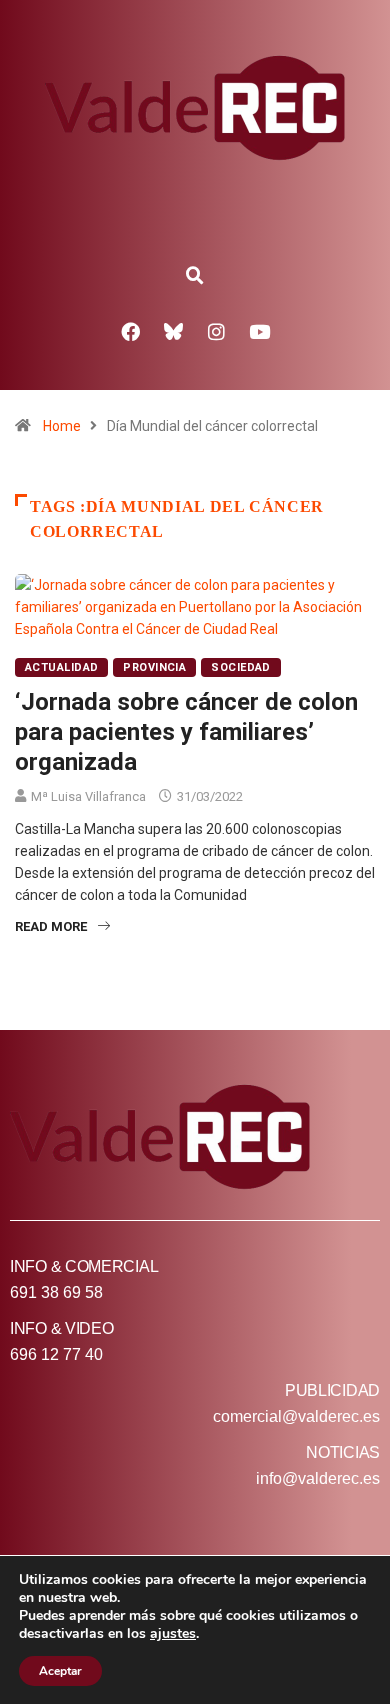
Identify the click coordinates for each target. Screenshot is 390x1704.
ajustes (173, 1634)
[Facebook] (131, 331)
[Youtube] (260, 331)
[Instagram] (217, 331)
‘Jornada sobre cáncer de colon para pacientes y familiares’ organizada (186, 732)
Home (62, 426)
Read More (51, 926)
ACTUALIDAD (61, 667)
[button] (195, 276)
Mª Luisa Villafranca (88, 796)
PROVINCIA (154, 667)
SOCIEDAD (241, 667)
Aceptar (60, 1671)
